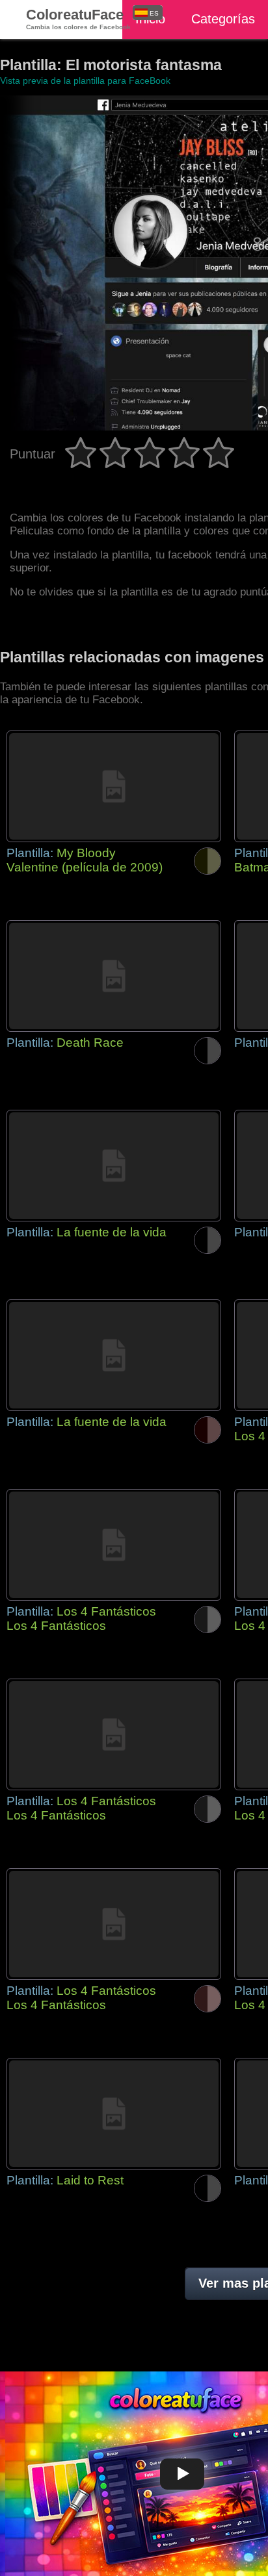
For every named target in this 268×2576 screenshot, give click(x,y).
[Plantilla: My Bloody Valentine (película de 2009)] (114, 786)
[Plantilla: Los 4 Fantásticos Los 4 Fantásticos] (114, 1545)
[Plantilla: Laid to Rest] (114, 2114)
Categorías (223, 19)
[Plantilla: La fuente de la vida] (114, 1166)
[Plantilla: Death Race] (114, 976)
